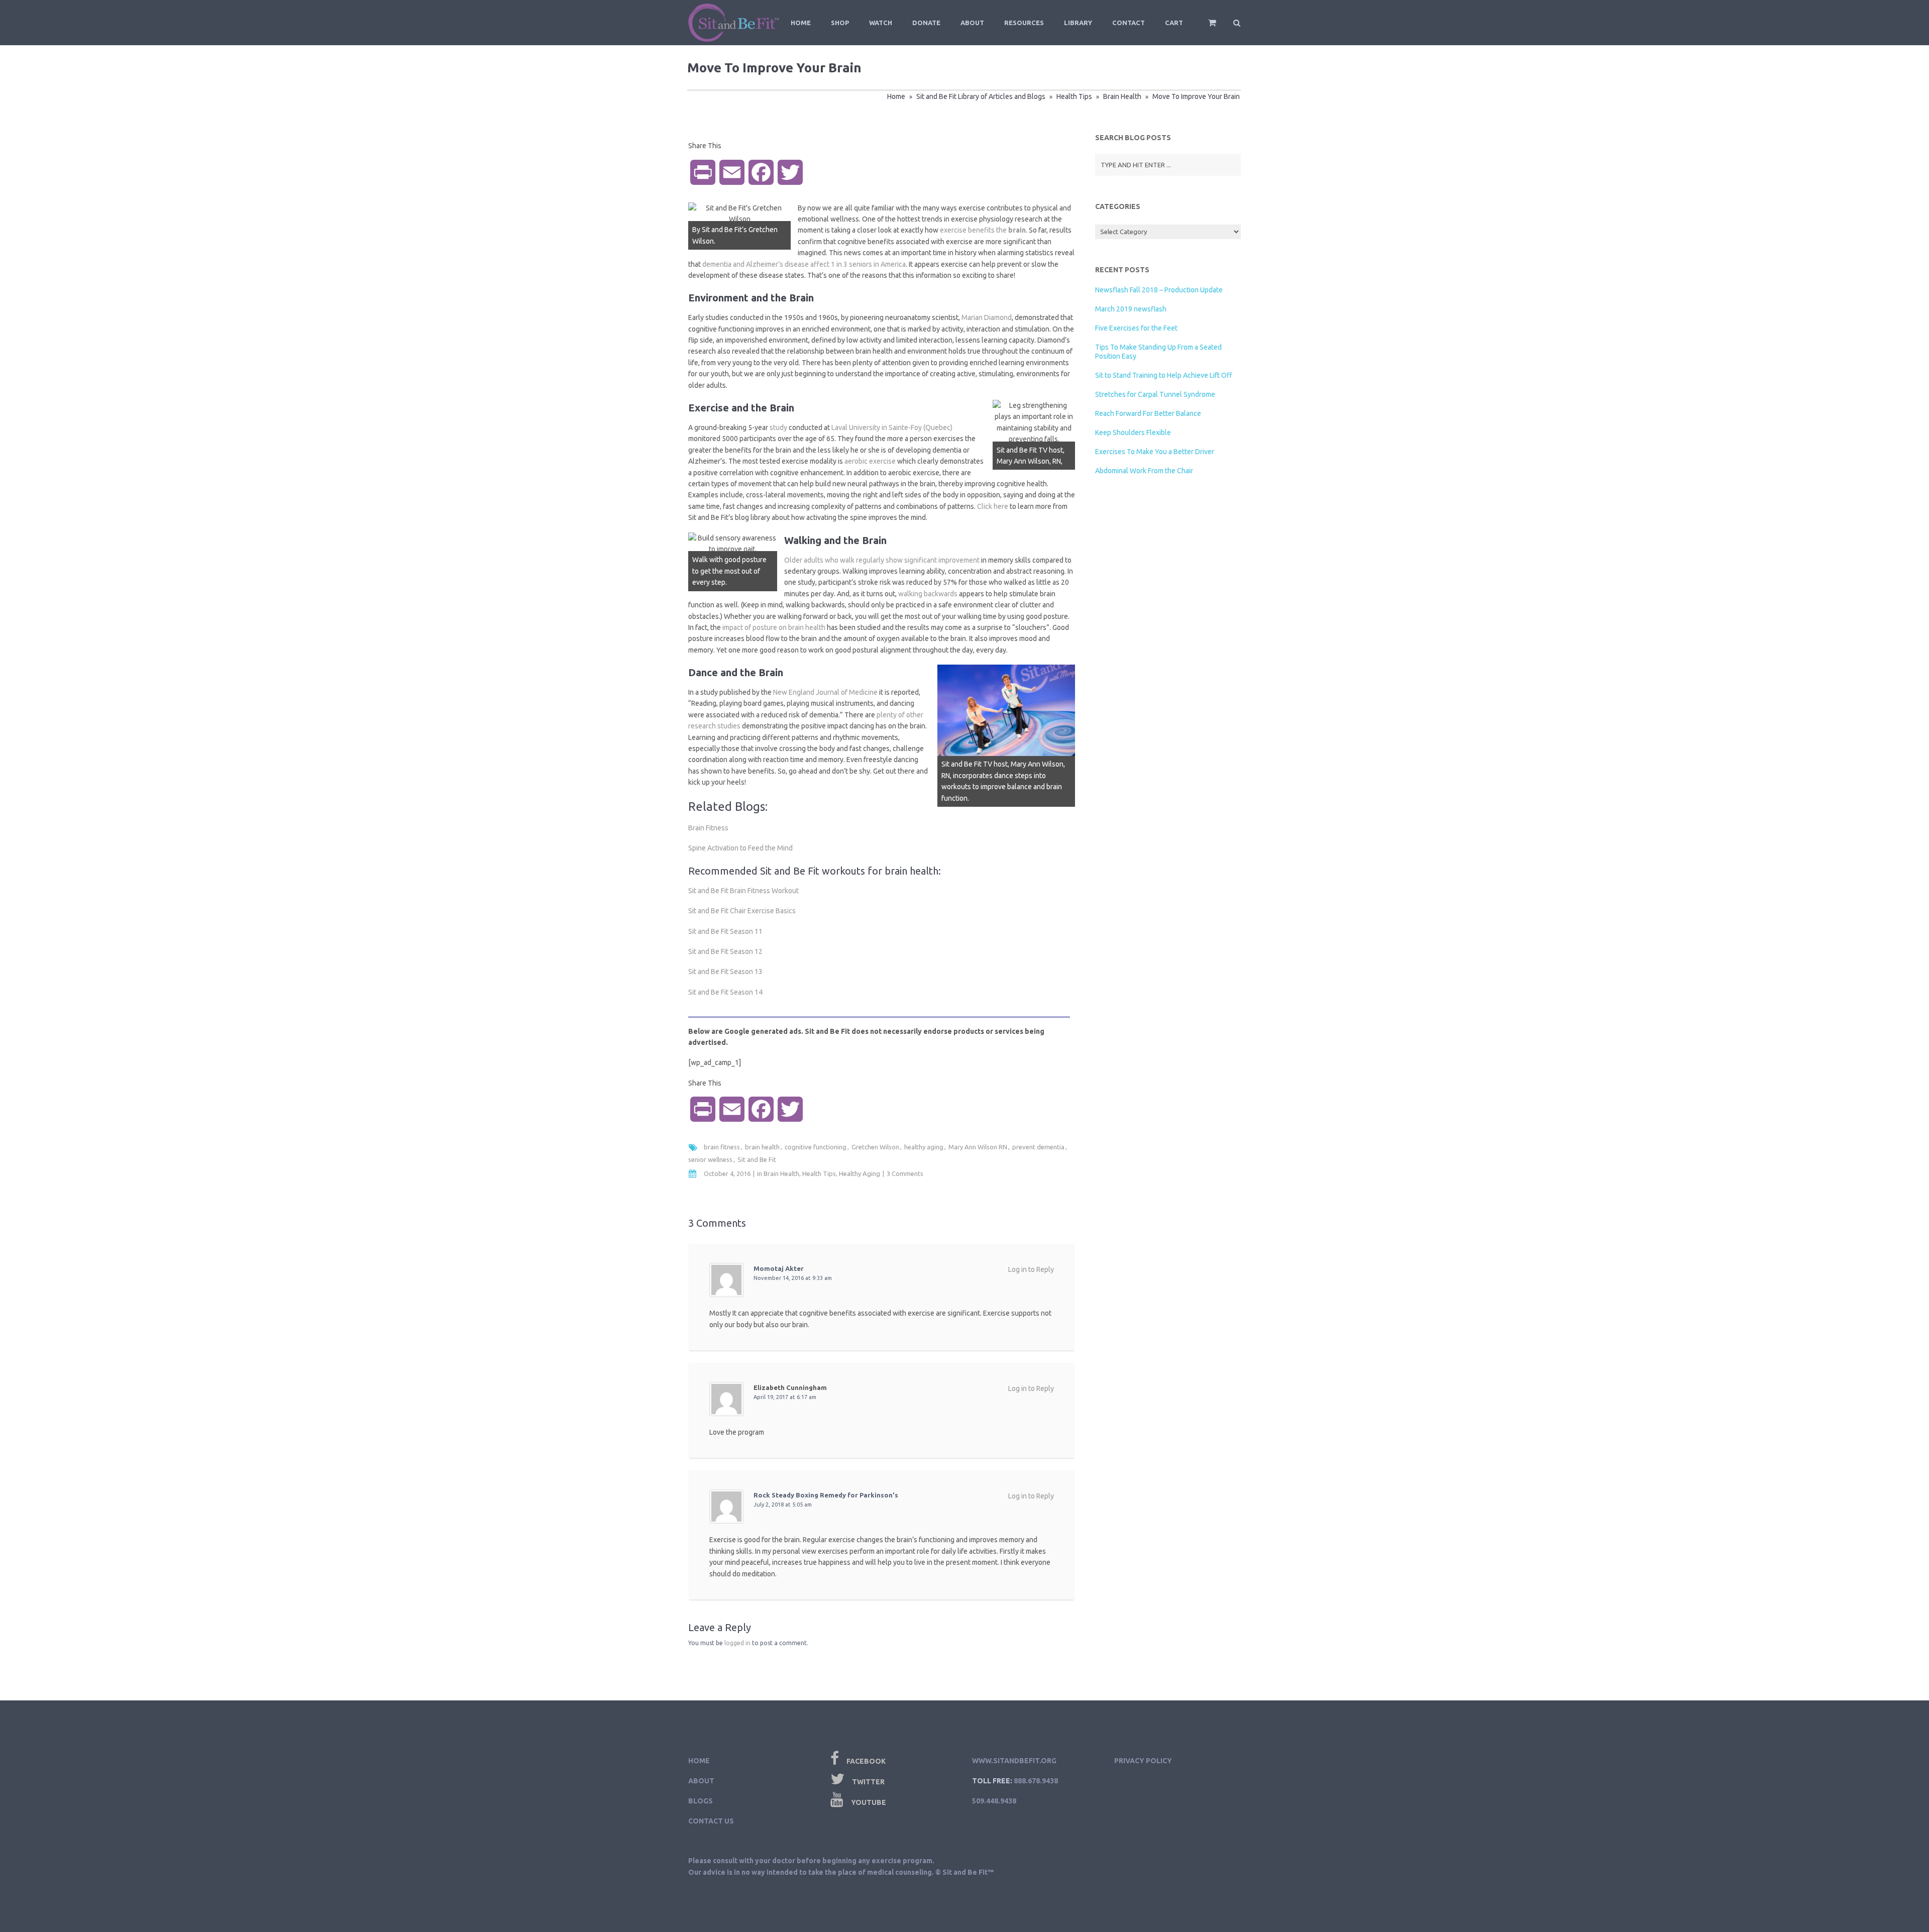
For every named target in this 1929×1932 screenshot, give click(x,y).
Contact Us (711, 1821)
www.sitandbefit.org (1014, 1761)
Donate (926, 23)
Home (801, 23)
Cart (1174, 23)
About (972, 23)
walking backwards (928, 594)
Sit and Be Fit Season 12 (725, 951)
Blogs (701, 1801)
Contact (1129, 23)
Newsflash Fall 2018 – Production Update (1159, 290)
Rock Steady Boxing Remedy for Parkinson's (826, 1495)
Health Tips (1074, 96)
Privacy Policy (1143, 1761)
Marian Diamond (987, 317)
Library (1078, 23)
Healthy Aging (860, 1173)
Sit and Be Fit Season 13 (725, 972)
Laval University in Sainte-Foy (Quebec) (892, 427)
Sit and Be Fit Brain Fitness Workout (743, 891)
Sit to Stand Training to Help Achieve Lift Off (1164, 375)
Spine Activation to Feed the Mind (740, 848)
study (778, 427)
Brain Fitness (708, 828)
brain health (762, 1147)
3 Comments (905, 1173)
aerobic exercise (870, 461)
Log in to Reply (1031, 1269)
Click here (993, 506)
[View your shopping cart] (1205, 27)
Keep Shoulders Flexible (1133, 433)
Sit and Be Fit (757, 1159)
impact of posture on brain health (774, 627)
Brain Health (1122, 96)
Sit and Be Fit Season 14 (725, 992)
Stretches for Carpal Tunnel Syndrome (1155, 394)
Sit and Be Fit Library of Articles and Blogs (981, 96)
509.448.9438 (994, 1801)
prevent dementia (1038, 1147)
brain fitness (722, 1147)
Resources (1024, 23)
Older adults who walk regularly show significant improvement (882, 560)
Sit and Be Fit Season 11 (725, 931)
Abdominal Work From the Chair (1144, 471)
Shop (840, 23)
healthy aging (924, 1147)
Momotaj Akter (779, 1268)
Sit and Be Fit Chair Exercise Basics (742, 911)
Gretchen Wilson (875, 1147)
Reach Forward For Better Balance (1148, 413)
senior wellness (710, 1159)
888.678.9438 (1036, 1781)
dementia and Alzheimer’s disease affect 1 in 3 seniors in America (804, 264)
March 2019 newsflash (1131, 309)
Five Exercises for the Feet (1136, 328)
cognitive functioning (816, 1147)
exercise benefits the (983, 230)
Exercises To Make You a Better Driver (1155, 452)
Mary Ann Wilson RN (978, 1147)
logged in (737, 1643)
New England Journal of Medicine (825, 692)
